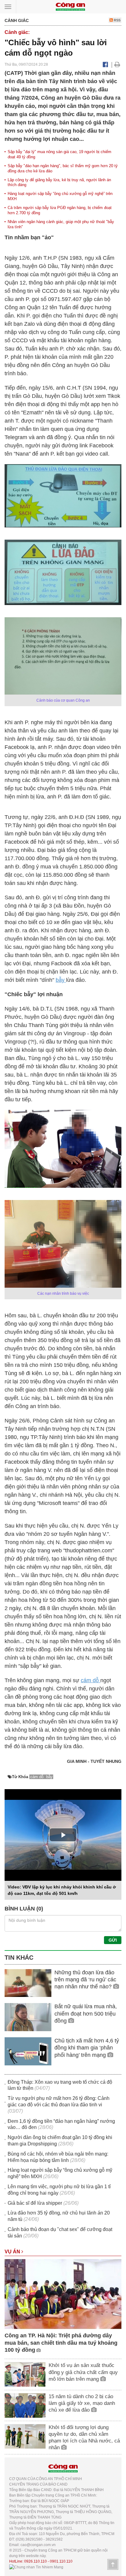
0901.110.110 (61, 2561)
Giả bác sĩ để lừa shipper (35, 2203)
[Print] (117, 64)
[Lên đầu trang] (113, 2564)
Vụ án (13, 2252)
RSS (117, 20)
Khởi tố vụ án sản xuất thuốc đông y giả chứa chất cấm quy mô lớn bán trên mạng (83, 2372)
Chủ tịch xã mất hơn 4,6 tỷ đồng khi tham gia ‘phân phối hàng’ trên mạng (87, 2048)
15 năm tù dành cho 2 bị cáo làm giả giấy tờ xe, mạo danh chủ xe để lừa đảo (82, 2403)
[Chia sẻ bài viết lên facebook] (105, 64)
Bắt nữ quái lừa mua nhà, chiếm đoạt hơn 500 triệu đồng (86, 2014)
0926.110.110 (35, 2561)
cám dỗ (91, 1680)
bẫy (61, 980)
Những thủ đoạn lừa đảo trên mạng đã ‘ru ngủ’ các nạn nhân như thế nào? (85, 1980)
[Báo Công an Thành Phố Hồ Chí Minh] (70, 6)
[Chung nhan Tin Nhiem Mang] (36, 2567)
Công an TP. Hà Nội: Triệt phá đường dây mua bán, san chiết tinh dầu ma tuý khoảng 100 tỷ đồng (61, 2343)
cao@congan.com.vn (38, 2545)
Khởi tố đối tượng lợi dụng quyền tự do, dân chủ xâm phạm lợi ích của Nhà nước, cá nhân (84, 2437)
